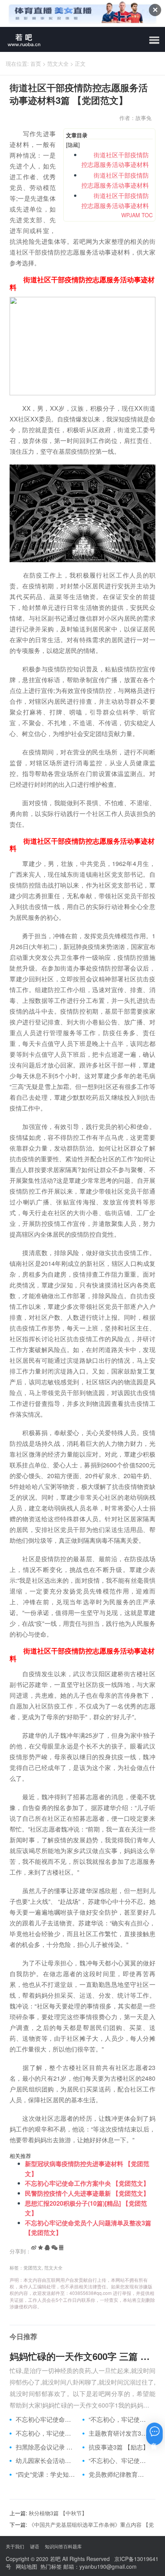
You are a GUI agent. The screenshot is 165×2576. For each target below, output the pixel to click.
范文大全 (58, 63)
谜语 (35, 2546)
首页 (36, 63)
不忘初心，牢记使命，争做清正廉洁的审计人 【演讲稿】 (46, 2433)
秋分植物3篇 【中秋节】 (58, 2513)
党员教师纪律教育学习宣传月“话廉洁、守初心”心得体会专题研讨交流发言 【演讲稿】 (119, 2474)
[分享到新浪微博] (34, 2248)
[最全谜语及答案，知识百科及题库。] (21, 39)
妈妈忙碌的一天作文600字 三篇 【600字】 (82, 2356)
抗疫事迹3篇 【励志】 (119, 2447)
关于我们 (15, 2546)
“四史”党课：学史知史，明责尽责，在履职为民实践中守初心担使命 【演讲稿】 (46, 2474)
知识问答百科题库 (63, 2546)
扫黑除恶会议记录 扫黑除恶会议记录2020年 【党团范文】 (46, 2447)
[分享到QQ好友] (47, 2248)
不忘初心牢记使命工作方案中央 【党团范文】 (87, 2183)
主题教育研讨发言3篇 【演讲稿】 (119, 2433)
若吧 (55, 2559)
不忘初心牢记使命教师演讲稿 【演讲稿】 (46, 2419)
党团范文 (33, 2267)
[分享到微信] (54, 2248)
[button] (154, 40)
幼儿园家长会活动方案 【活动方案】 (46, 2461)
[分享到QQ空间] (40, 2248)
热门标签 (51, 2566)
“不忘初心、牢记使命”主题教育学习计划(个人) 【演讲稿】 (119, 2461)
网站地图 (26, 2566)
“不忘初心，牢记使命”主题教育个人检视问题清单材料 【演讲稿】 (119, 2419)
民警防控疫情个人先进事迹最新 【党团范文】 (87, 2193)
